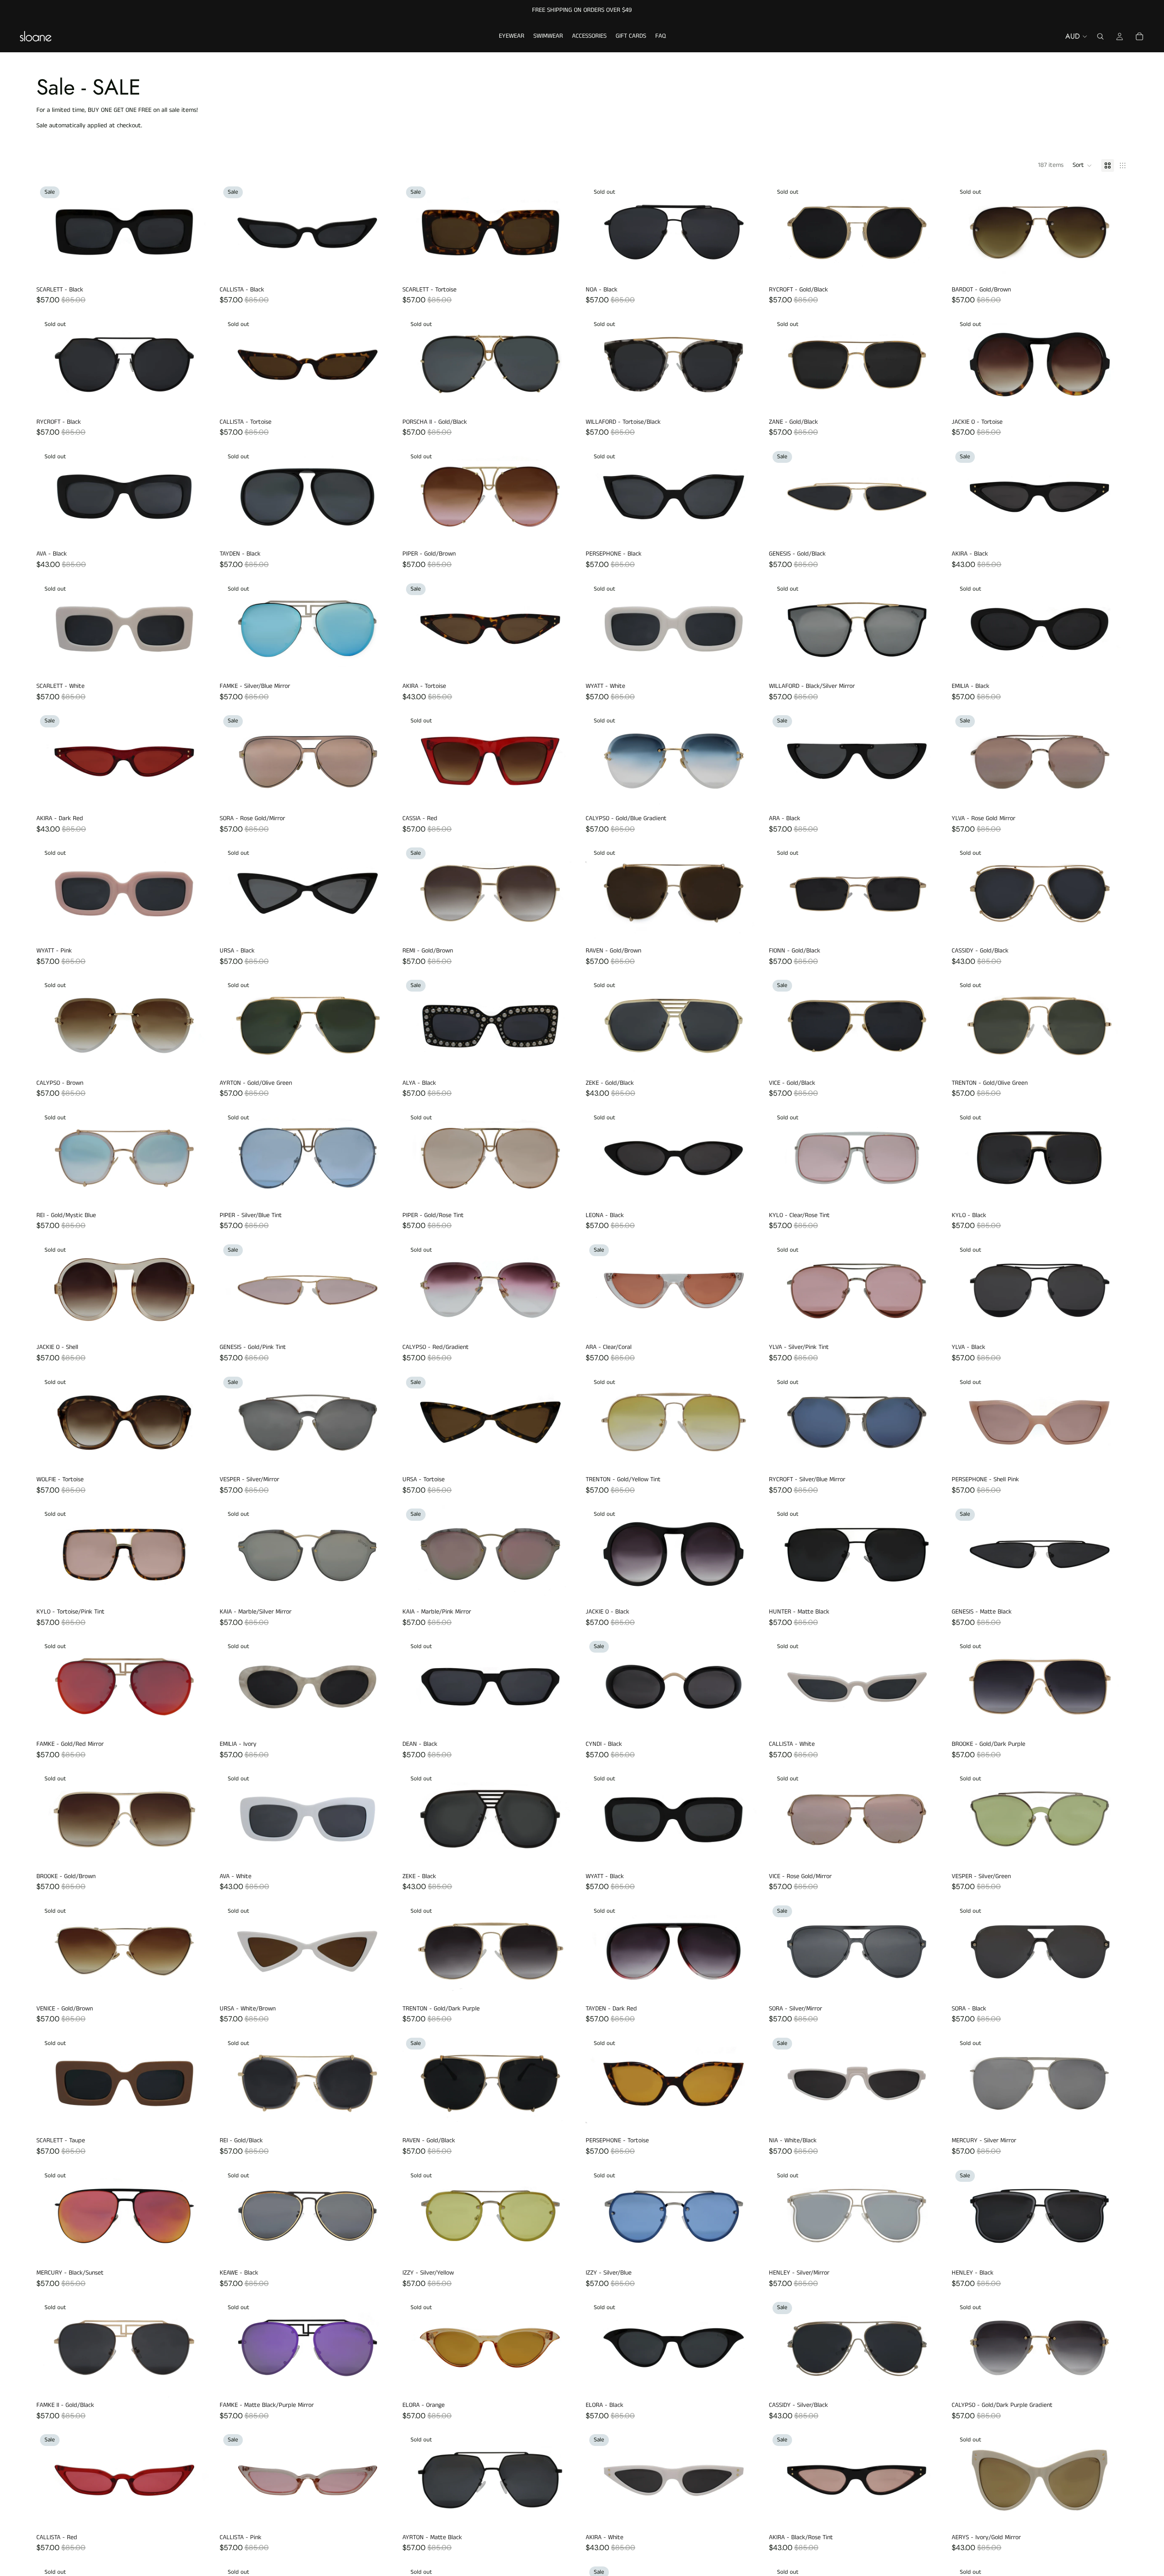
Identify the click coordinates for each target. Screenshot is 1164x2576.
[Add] (198, 268)
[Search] (1100, 36)
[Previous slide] (50, 232)
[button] (1082, 165)
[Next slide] (199, 232)
